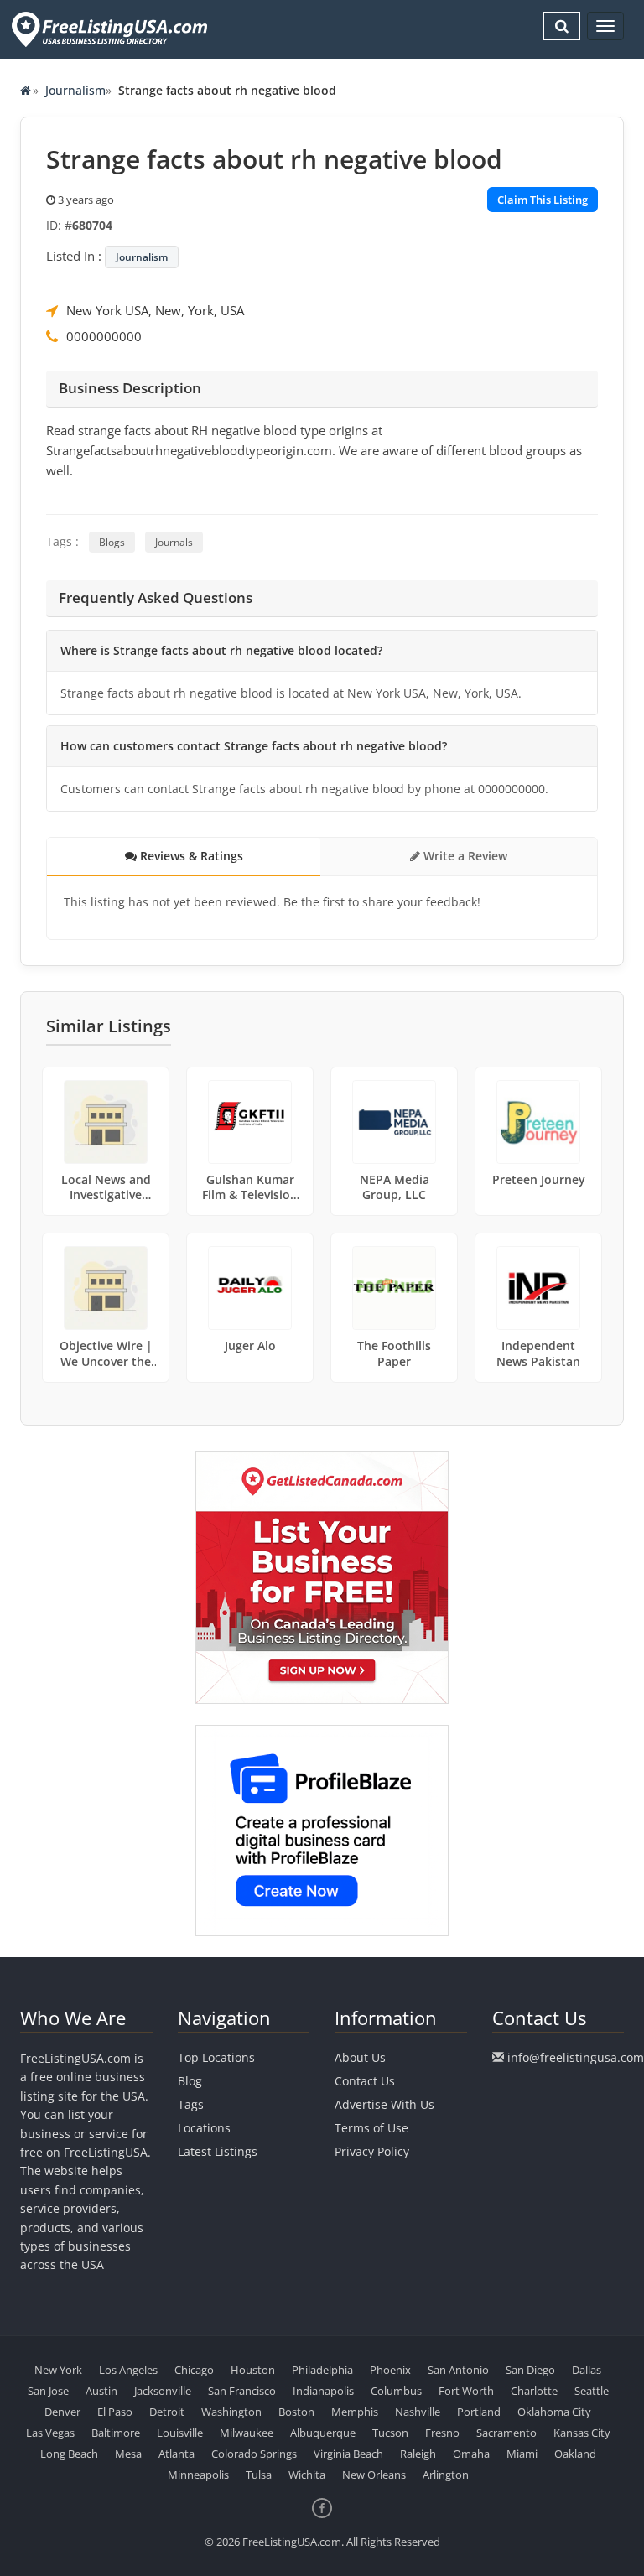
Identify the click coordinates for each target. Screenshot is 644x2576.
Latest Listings (218, 2151)
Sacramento (506, 2433)
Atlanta (177, 2454)
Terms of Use (371, 2128)
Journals (174, 542)
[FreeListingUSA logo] (108, 29)
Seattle (592, 2391)
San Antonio (458, 2370)
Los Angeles (128, 2370)
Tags (191, 2104)
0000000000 (104, 336)
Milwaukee (247, 2433)
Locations (204, 2128)
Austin (101, 2391)
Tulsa (259, 2475)
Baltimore (116, 2433)
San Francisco (242, 2391)
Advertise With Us (384, 2104)
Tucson (390, 2433)
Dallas (587, 2370)
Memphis (355, 2412)
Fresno (442, 2433)
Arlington (446, 2475)
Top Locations (216, 2057)
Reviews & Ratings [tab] (190, 856)
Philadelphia (322, 2370)
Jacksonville (163, 2391)
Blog (190, 2081)
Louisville (180, 2433)
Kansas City (582, 2433)
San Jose (48, 2391)
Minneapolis (198, 2475)
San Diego (530, 2370)
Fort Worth (466, 2391)
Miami (522, 2454)
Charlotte (534, 2391)
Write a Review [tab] (464, 856)
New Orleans (374, 2475)
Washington (231, 2412)
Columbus (396, 2391)
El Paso (115, 2412)
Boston (296, 2412)
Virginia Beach (348, 2454)
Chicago (194, 2370)
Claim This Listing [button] (543, 200)
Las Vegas (50, 2433)
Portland (479, 2412)
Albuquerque (323, 2433)
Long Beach (69, 2454)
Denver (62, 2412)
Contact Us (365, 2081)
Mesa (128, 2454)
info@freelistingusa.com (576, 2057)
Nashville (418, 2412)
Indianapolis (323, 2391)
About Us (360, 2057)
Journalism (75, 90)
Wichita (307, 2475)
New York (58, 2370)
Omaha (471, 2454)
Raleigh (418, 2454)
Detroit (167, 2412)
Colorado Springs (254, 2454)
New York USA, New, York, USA (155, 310)
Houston (253, 2370)
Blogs (112, 542)
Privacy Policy (372, 2151)
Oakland (575, 2454)
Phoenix (390, 2370)
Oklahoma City (554, 2412)
